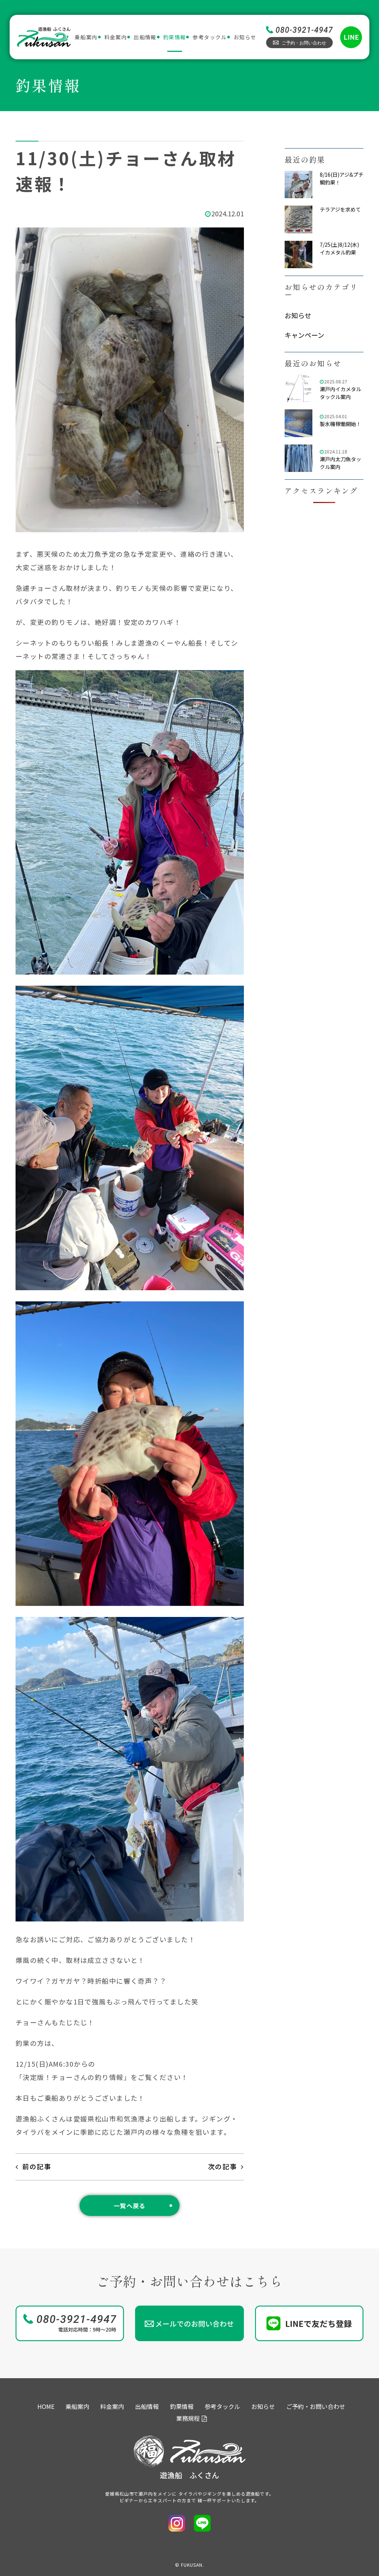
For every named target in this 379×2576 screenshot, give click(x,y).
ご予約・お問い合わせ (316, 2406)
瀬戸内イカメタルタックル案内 (341, 393)
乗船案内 (86, 37)
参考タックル (209, 37)
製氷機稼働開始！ (341, 424)
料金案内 (116, 37)
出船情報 (145, 37)
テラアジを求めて (340, 209)
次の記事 (223, 2166)
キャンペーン (304, 335)
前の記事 (37, 2166)
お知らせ (245, 37)
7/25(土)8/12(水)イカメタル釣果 (339, 248)
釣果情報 (175, 37)
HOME (46, 2406)
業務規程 (188, 2418)
